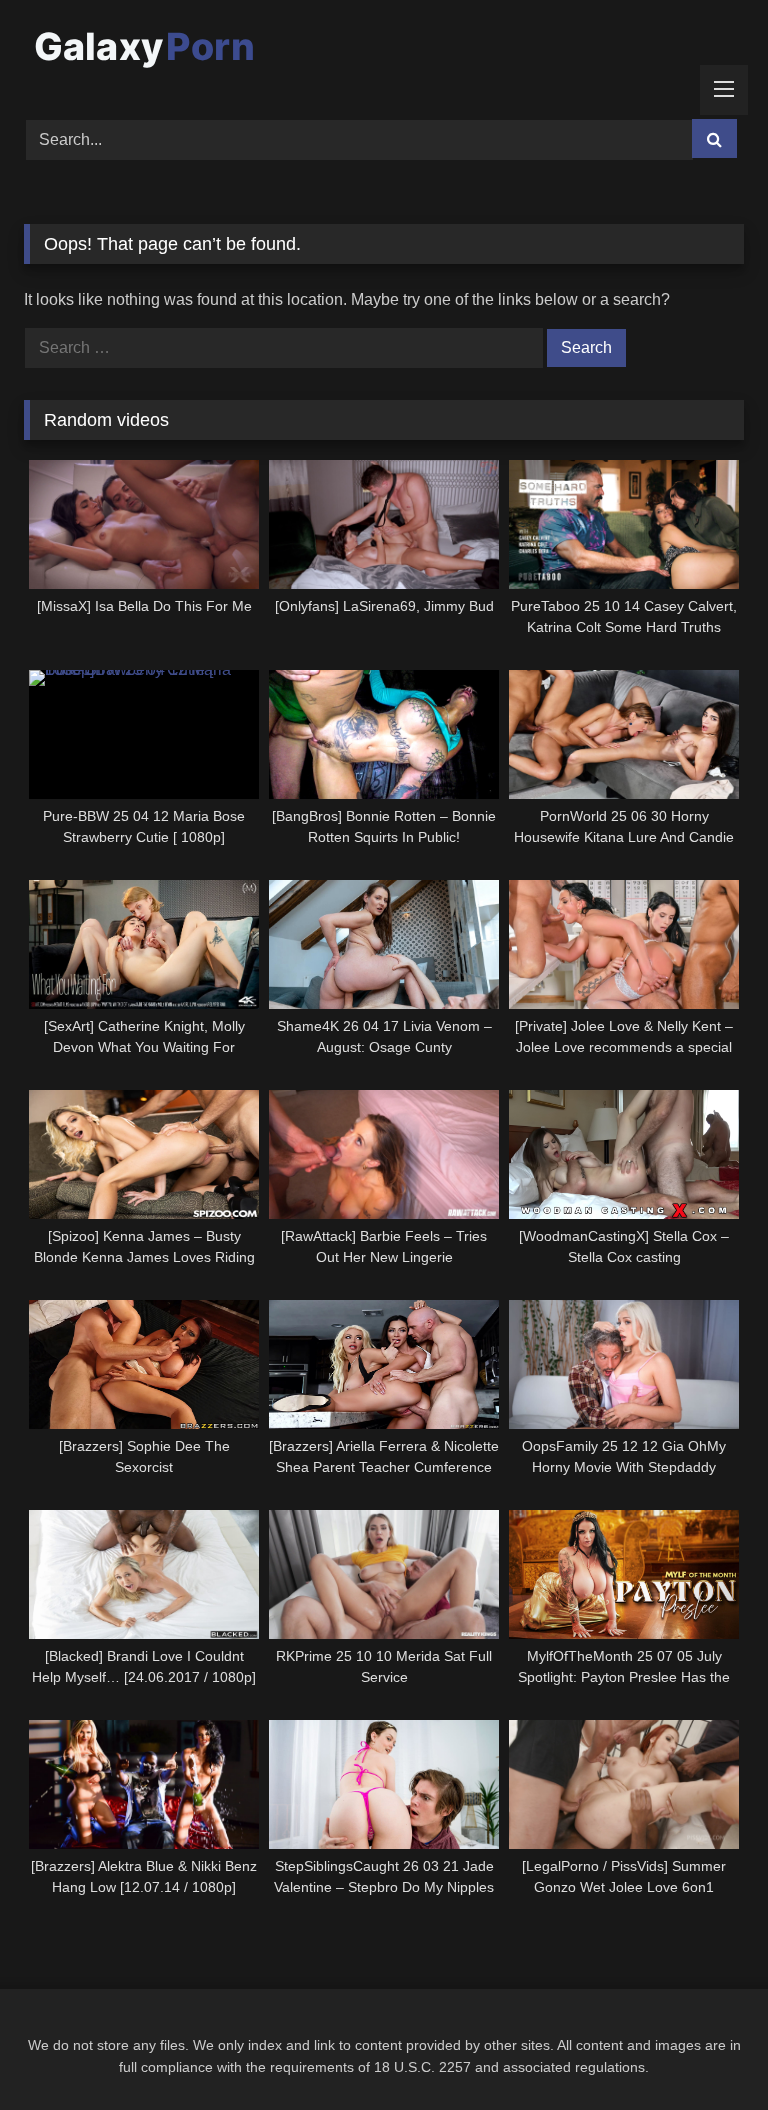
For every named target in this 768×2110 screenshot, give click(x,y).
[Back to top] (706, 2050)
